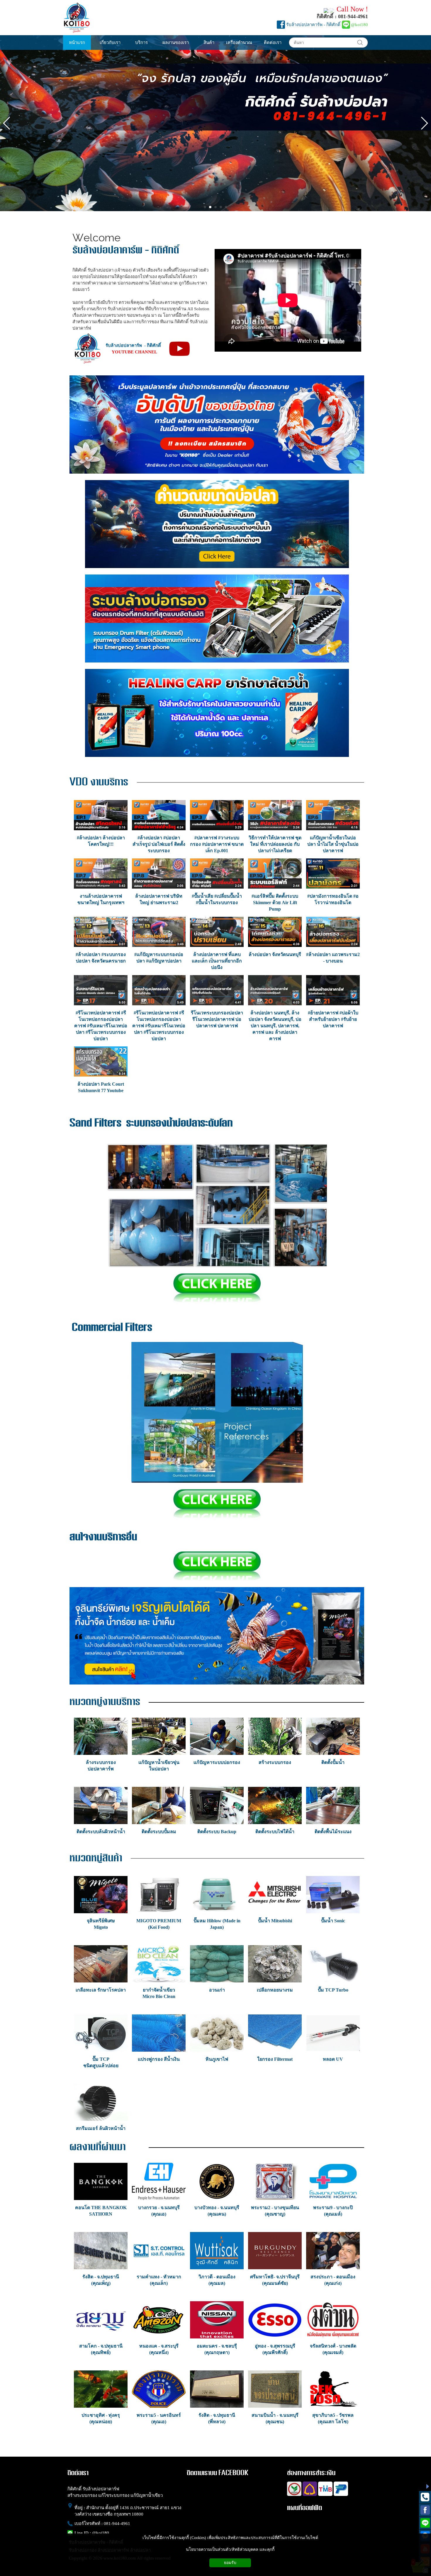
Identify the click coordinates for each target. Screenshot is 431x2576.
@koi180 (359, 25)
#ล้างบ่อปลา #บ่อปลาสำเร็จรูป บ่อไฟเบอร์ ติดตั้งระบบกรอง (159, 844)
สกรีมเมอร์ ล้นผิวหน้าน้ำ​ (101, 2128)
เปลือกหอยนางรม (275, 1990)
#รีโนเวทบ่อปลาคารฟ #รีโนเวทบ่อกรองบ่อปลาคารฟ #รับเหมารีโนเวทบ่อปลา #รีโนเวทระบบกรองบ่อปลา (101, 1026)
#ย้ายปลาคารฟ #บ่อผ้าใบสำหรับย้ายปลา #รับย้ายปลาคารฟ (333, 1019)
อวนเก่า (217, 1990)
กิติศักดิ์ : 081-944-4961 (342, 16)
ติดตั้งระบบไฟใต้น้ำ (275, 1832)
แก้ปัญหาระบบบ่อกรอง (217, 1762)
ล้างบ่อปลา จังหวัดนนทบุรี (275, 954)
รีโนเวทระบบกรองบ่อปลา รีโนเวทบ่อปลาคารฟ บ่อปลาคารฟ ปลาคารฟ (217, 1019)
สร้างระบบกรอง (275, 1762)
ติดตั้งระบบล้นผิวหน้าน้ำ (101, 1832)
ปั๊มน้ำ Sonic (333, 1921)
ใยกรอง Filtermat (275, 2059)
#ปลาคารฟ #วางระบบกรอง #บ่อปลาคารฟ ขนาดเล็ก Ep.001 (217, 844)
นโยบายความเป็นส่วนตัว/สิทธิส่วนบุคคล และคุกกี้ (230, 2549)
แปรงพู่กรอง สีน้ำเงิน (159, 2059)
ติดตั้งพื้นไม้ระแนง (333, 1832)
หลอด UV (333, 2059)
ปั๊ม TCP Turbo (333, 1990)
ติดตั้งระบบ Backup (217, 1832)
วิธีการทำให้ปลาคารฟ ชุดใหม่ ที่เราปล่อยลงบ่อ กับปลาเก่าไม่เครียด (275, 844)
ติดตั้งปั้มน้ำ (333, 1762)
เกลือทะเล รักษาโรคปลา (101, 1990)
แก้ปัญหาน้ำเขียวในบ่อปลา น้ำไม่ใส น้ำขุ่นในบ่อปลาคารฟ (333, 844)
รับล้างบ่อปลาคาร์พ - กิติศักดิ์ (313, 25)
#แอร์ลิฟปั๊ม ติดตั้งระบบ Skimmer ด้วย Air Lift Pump (275, 903)
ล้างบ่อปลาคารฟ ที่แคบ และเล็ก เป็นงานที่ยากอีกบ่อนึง (217, 961)
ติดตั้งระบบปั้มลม (159, 1832)
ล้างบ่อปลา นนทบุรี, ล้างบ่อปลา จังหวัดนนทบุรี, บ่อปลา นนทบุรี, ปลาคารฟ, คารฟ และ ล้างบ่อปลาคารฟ (275, 1026)
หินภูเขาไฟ (217, 2059)
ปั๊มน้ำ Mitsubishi (275, 1921)
